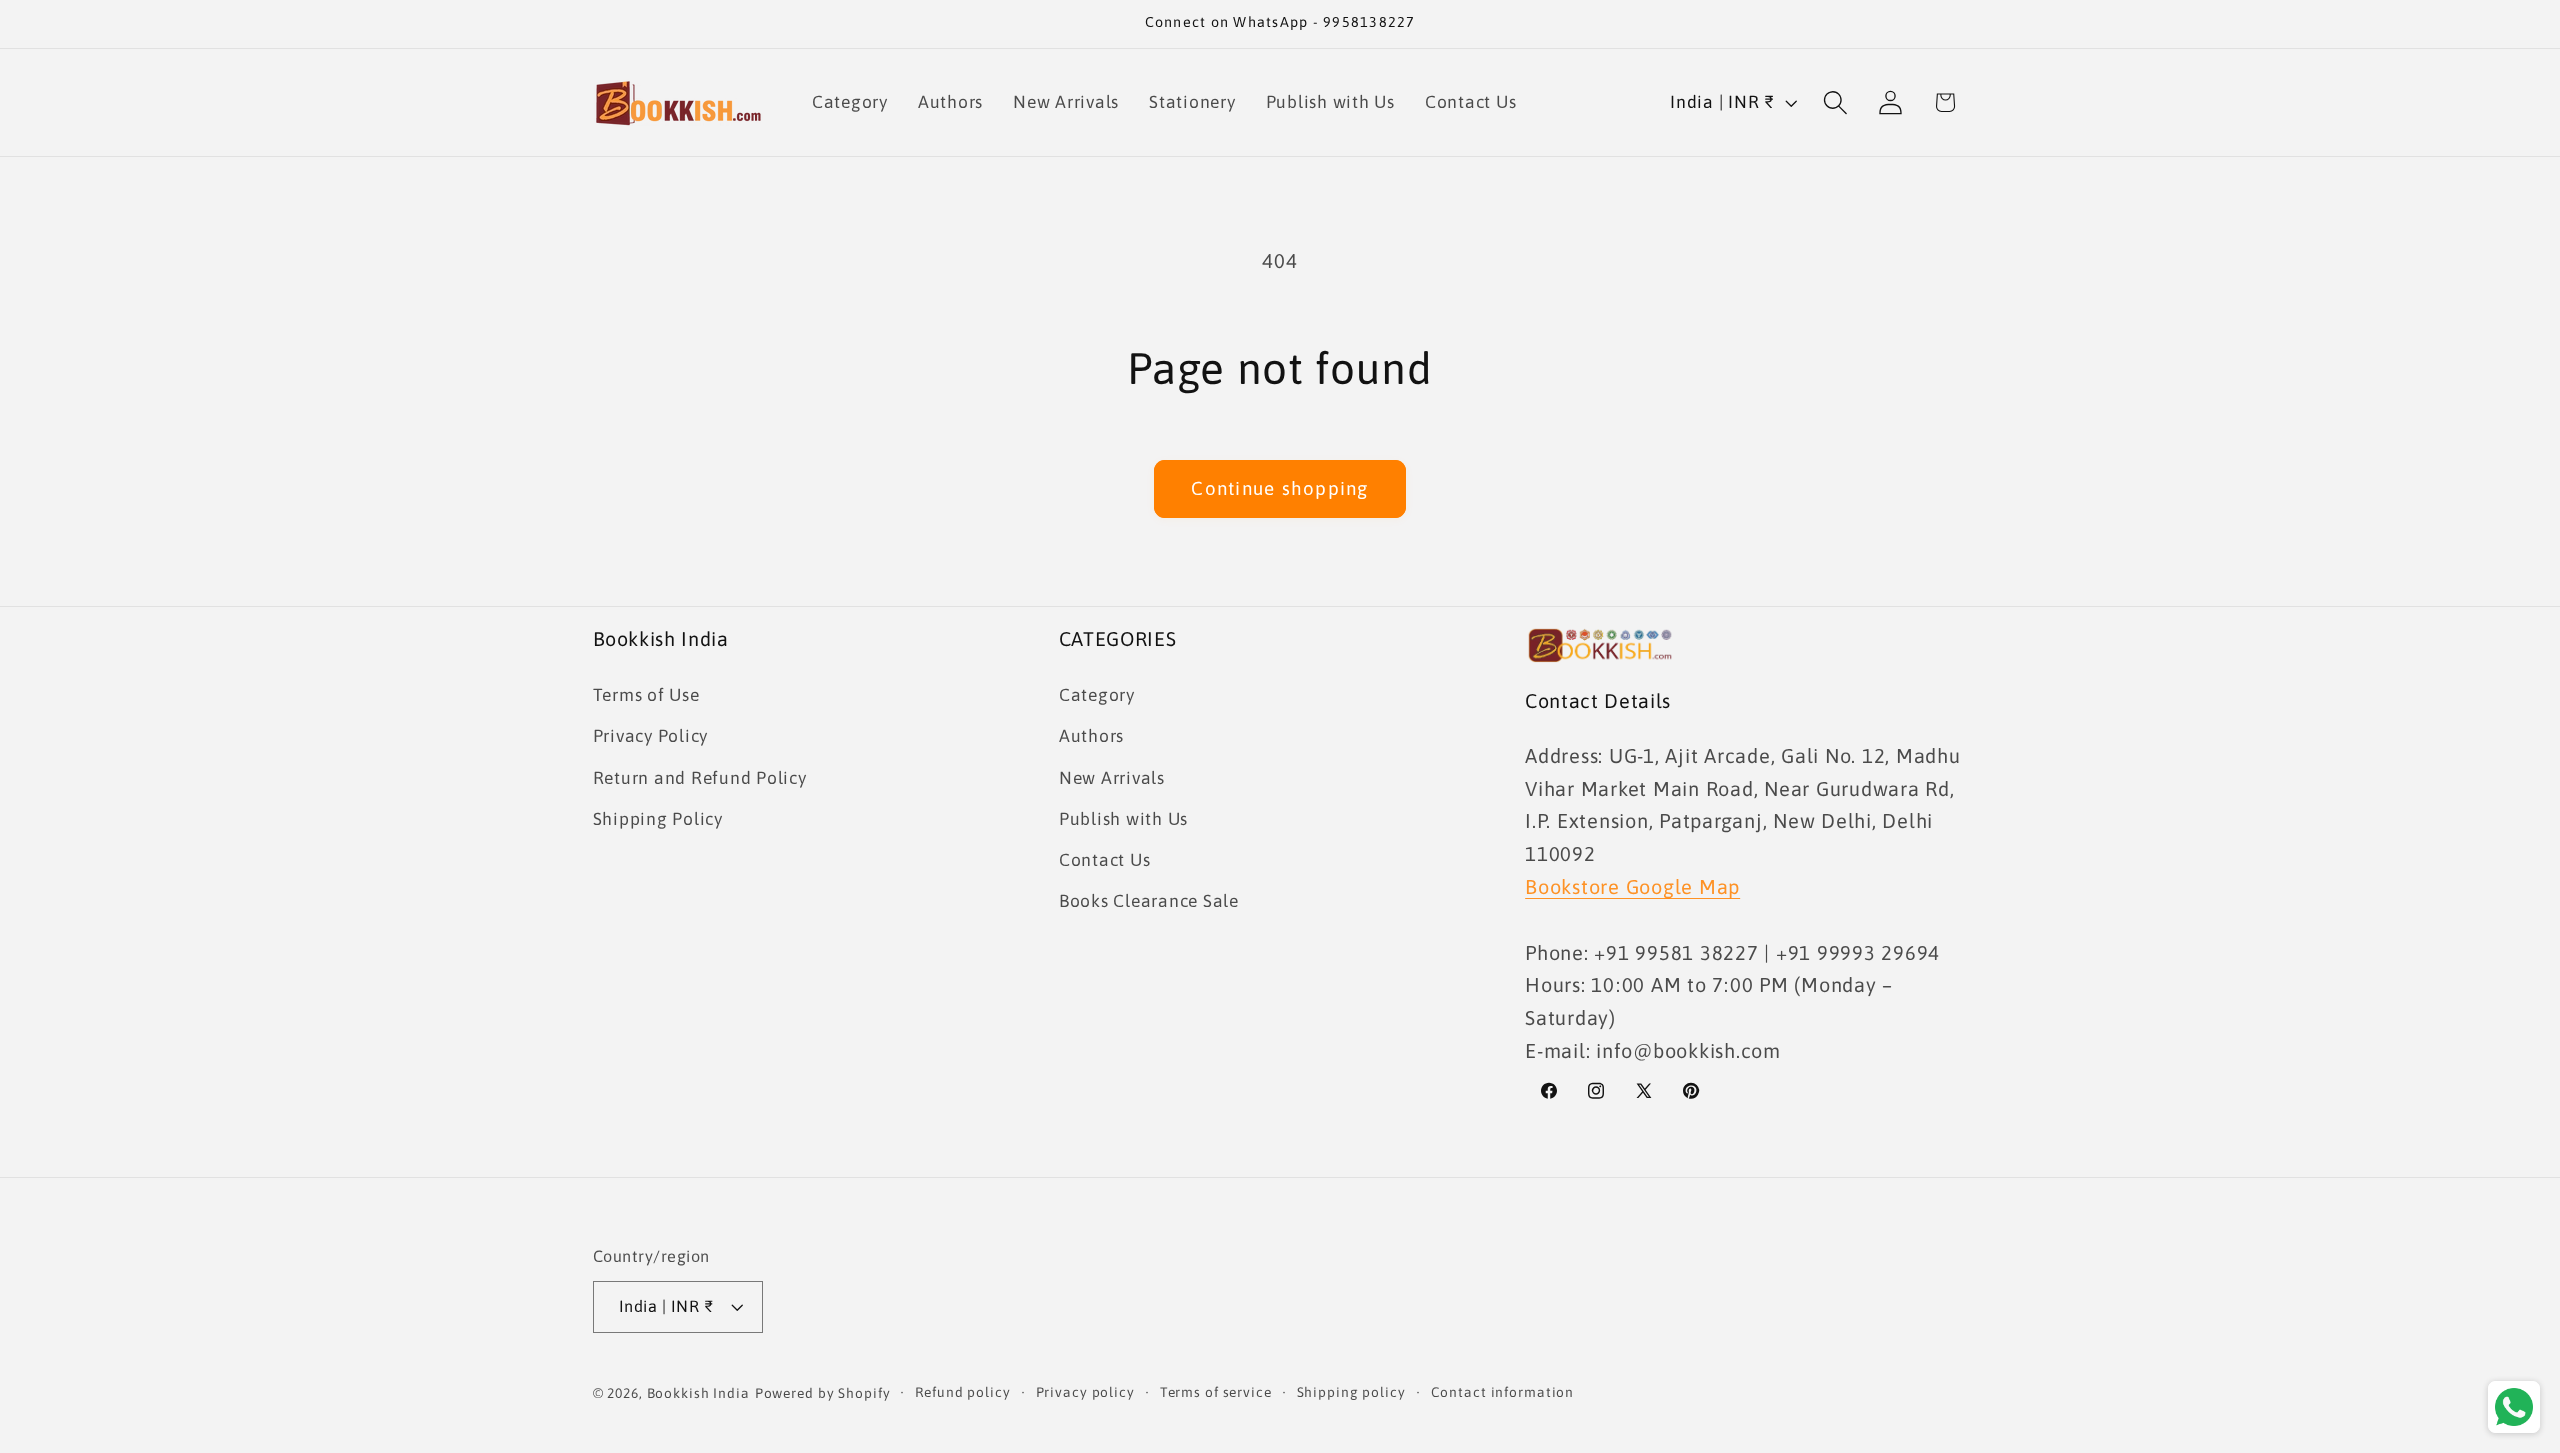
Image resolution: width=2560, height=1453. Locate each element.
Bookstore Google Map (1632, 885)
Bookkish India (698, 1394)
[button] (1835, 102)
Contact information (1503, 1393)
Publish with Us (1123, 818)
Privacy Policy (651, 736)
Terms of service (1216, 1393)
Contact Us (1105, 859)
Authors (1091, 736)
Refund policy (962, 1393)
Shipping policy (1351, 1393)
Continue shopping (1279, 488)
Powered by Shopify (823, 1394)
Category (1097, 694)
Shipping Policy (658, 818)
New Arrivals (1112, 777)
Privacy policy (1085, 1393)
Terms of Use (646, 694)
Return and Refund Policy (700, 777)
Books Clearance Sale (1149, 900)
